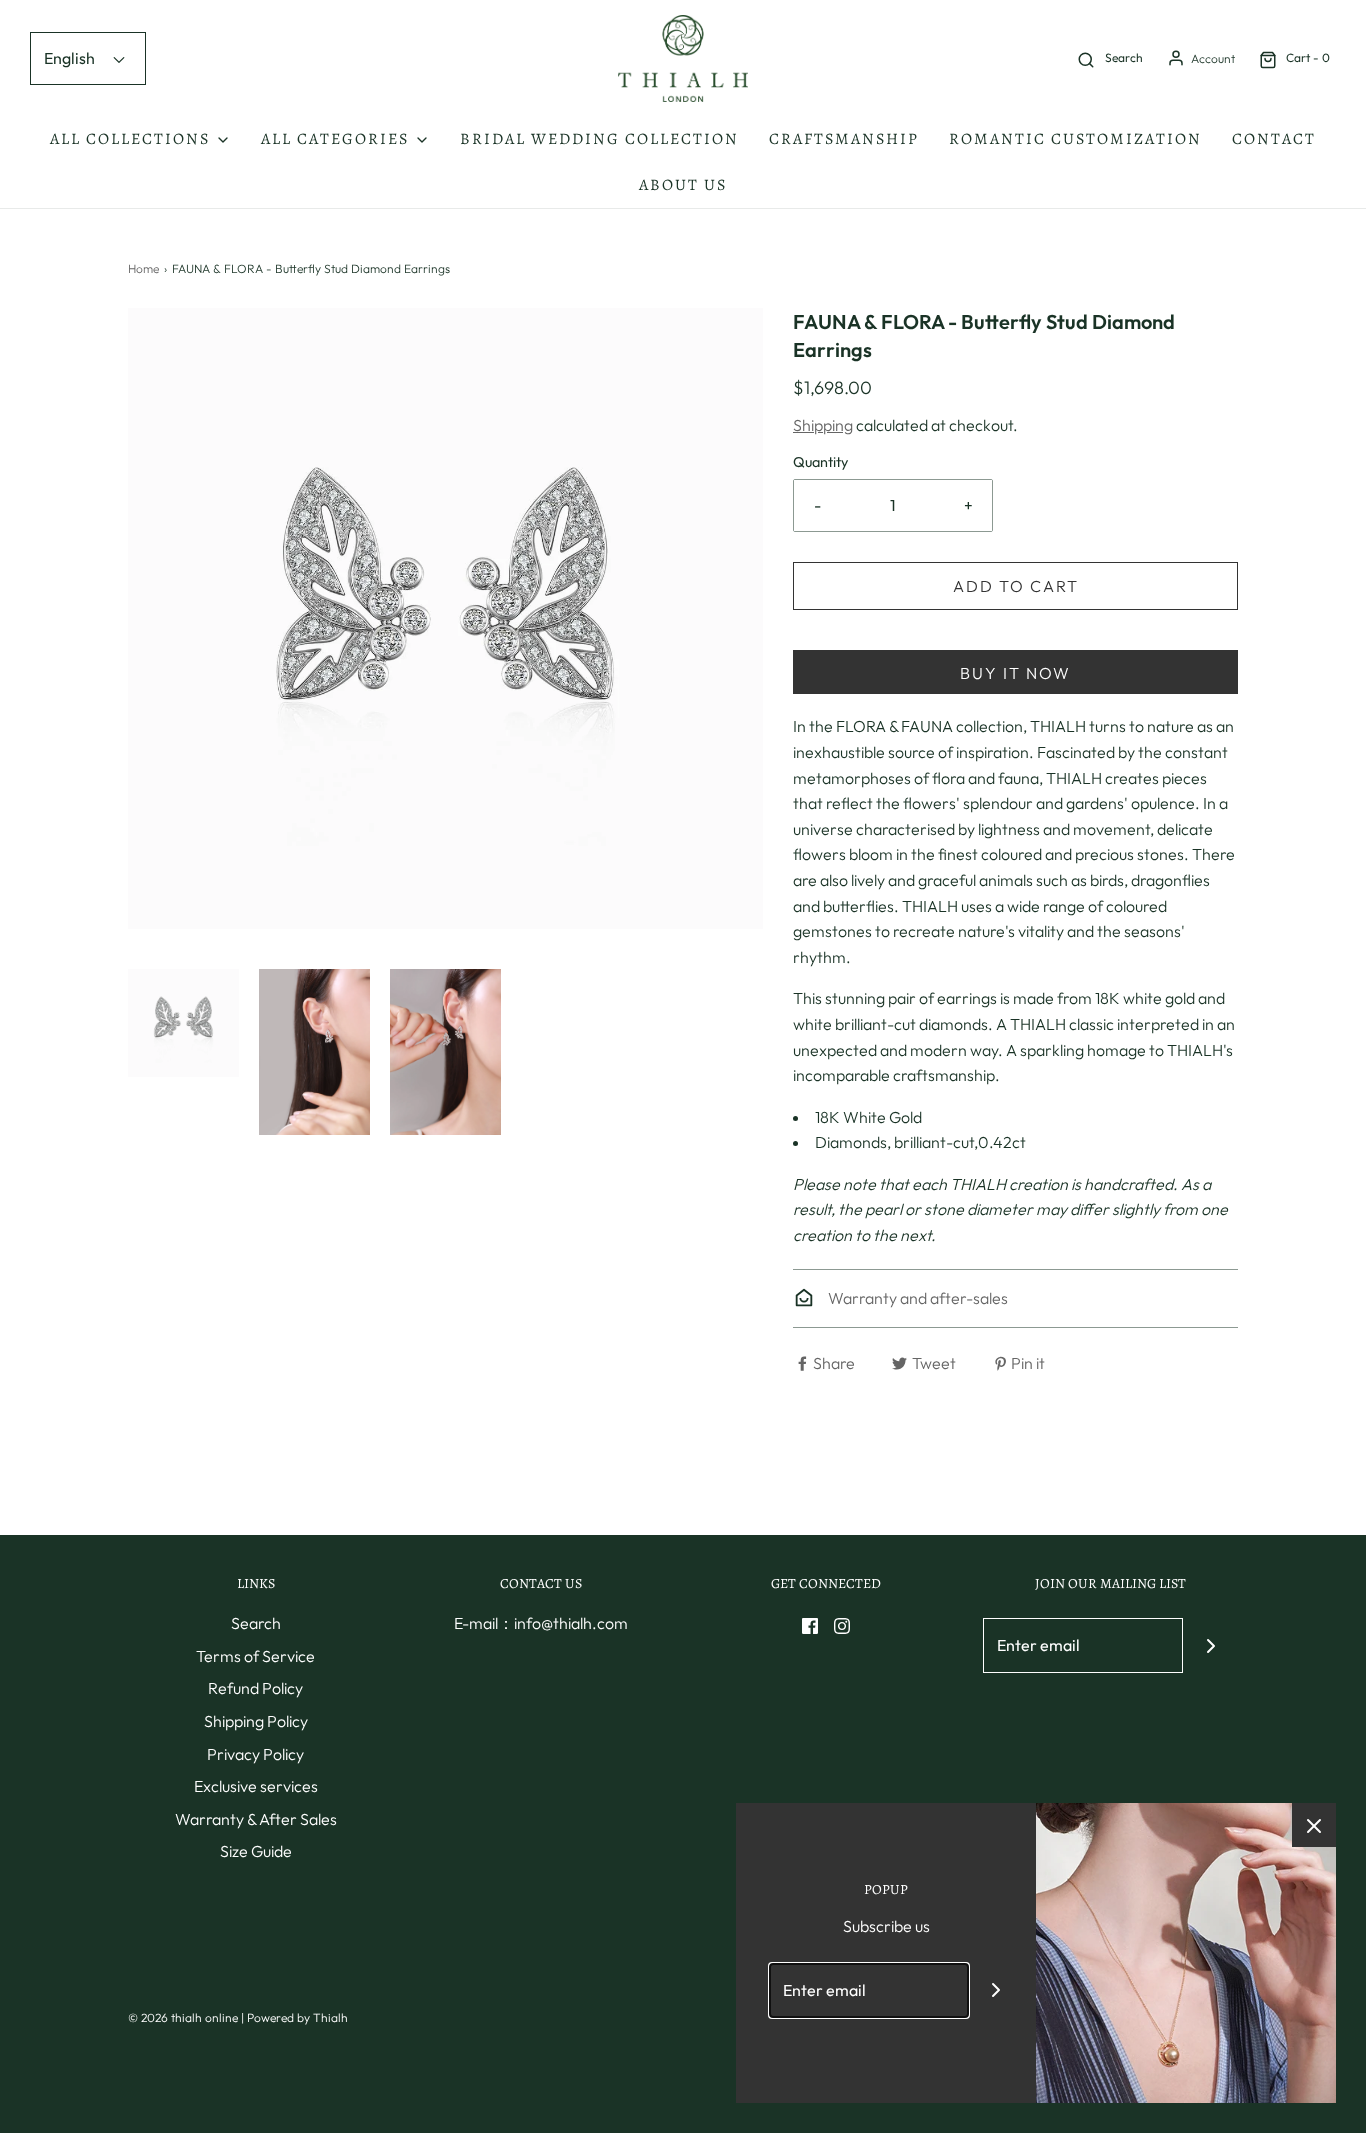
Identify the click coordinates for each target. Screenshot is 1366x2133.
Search (256, 1623)
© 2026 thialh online (183, 2017)
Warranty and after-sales (916, 1298)
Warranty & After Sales (256, 1819)
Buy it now (1015, 673)
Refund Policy (255, 1688)
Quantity (820, 462)
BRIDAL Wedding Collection (599, 139)
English (71, 58)
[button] (183, 1023)
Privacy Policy (255, 1754)
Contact (1274, 139)
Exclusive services (256, 1786)
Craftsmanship (844, 139)
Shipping (823, 425)
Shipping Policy (256, 1721)
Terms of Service (255, 1656)
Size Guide (256, 1851)
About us (683, 185)
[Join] (1210, 1645)
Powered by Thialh (297, 2017)
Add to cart (1016, 586)
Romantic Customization (1075, 139)
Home (143, 268)
